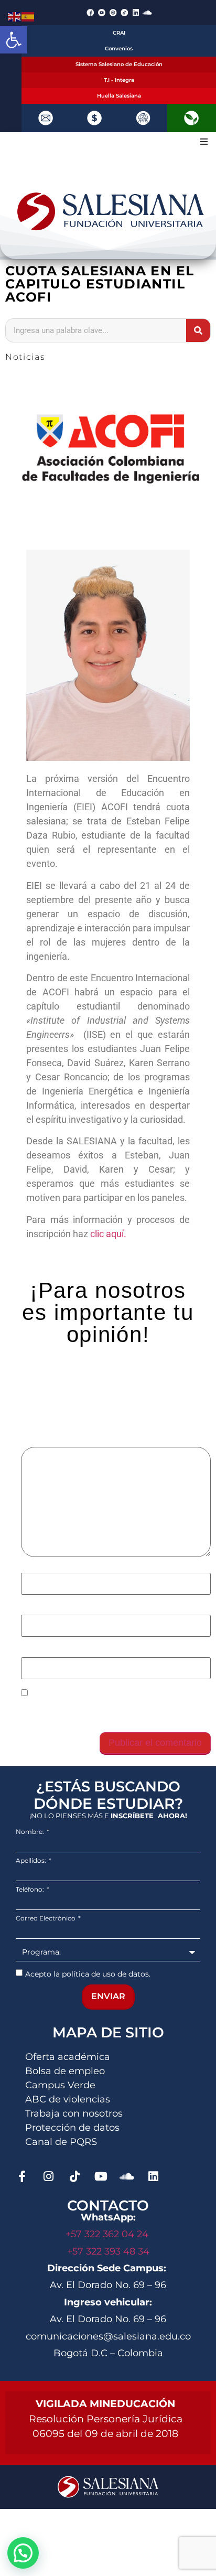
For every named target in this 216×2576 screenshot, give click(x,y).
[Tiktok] (74, 2176)
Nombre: (31, 1832)
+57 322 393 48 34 (108, 2251)
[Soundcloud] (147, 13)
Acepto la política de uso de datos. (88, 1973)
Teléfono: (31, 1890)
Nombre (40, 1568)
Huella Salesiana (119, 96)
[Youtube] (101, 2176)
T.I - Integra (119, 80)
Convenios (119, 49)
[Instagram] (48, 2176)
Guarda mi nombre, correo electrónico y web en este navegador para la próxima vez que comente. (110, 1712)
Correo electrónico (62, 1609)
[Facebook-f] (22, 2176)
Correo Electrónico (46, 1918)
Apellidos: (32, 1861)
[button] (14, 40)
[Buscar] (198, 330)
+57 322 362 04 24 (108, 2234)
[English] (15, 16)
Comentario (48, 1442)
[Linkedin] (136, 13)
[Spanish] (28, 16)
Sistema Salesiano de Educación (119, 64)
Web (30, 1651)
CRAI (119, 33)
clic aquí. (108, 1234)
